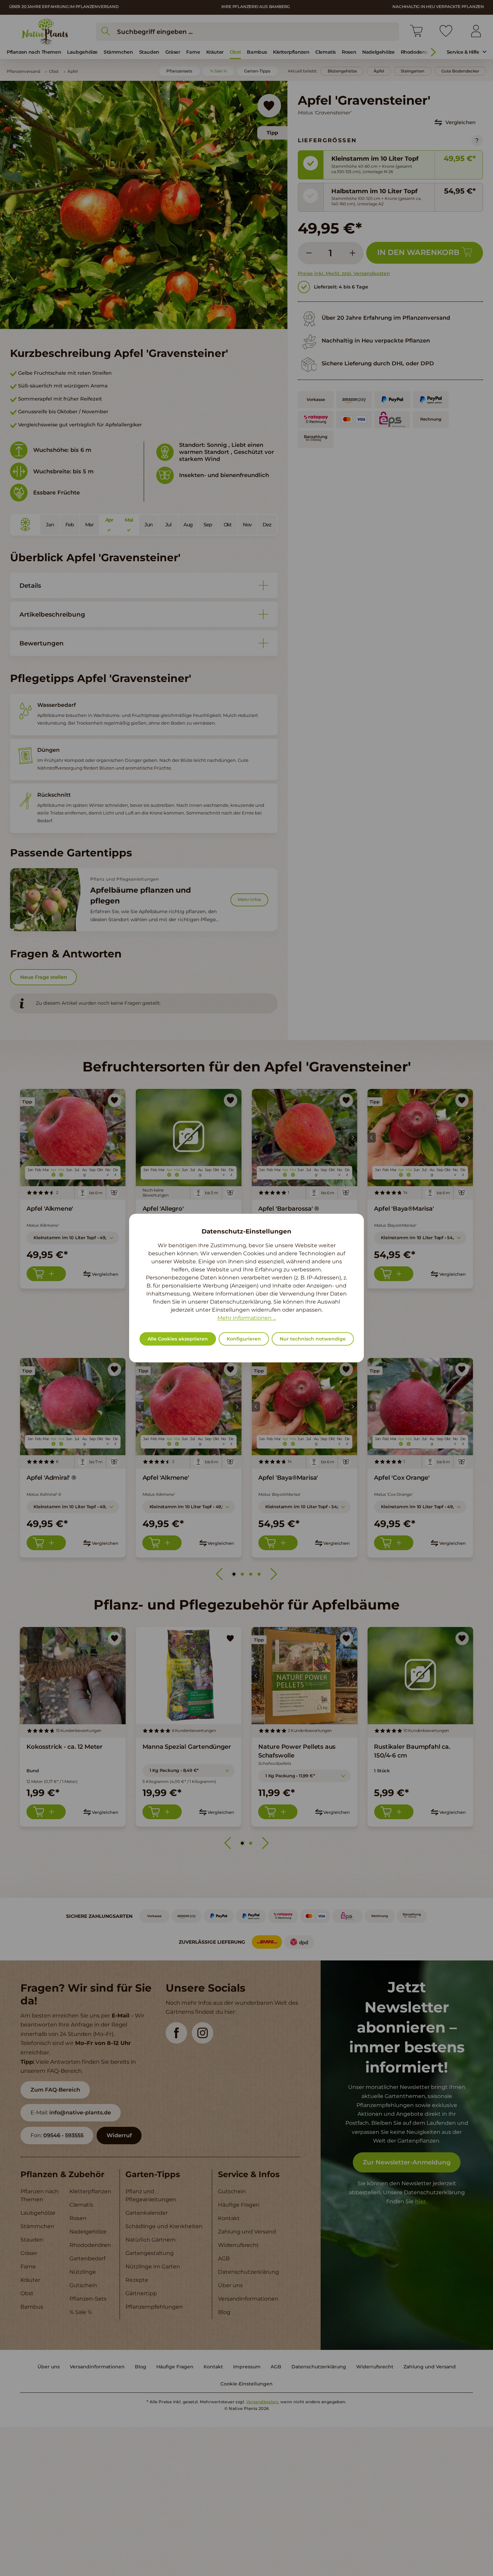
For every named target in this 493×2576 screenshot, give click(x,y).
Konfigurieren (244, 1339)
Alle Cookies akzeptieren (178, 1339)
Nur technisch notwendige (313, 1339)
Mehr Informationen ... (247, 1318)
